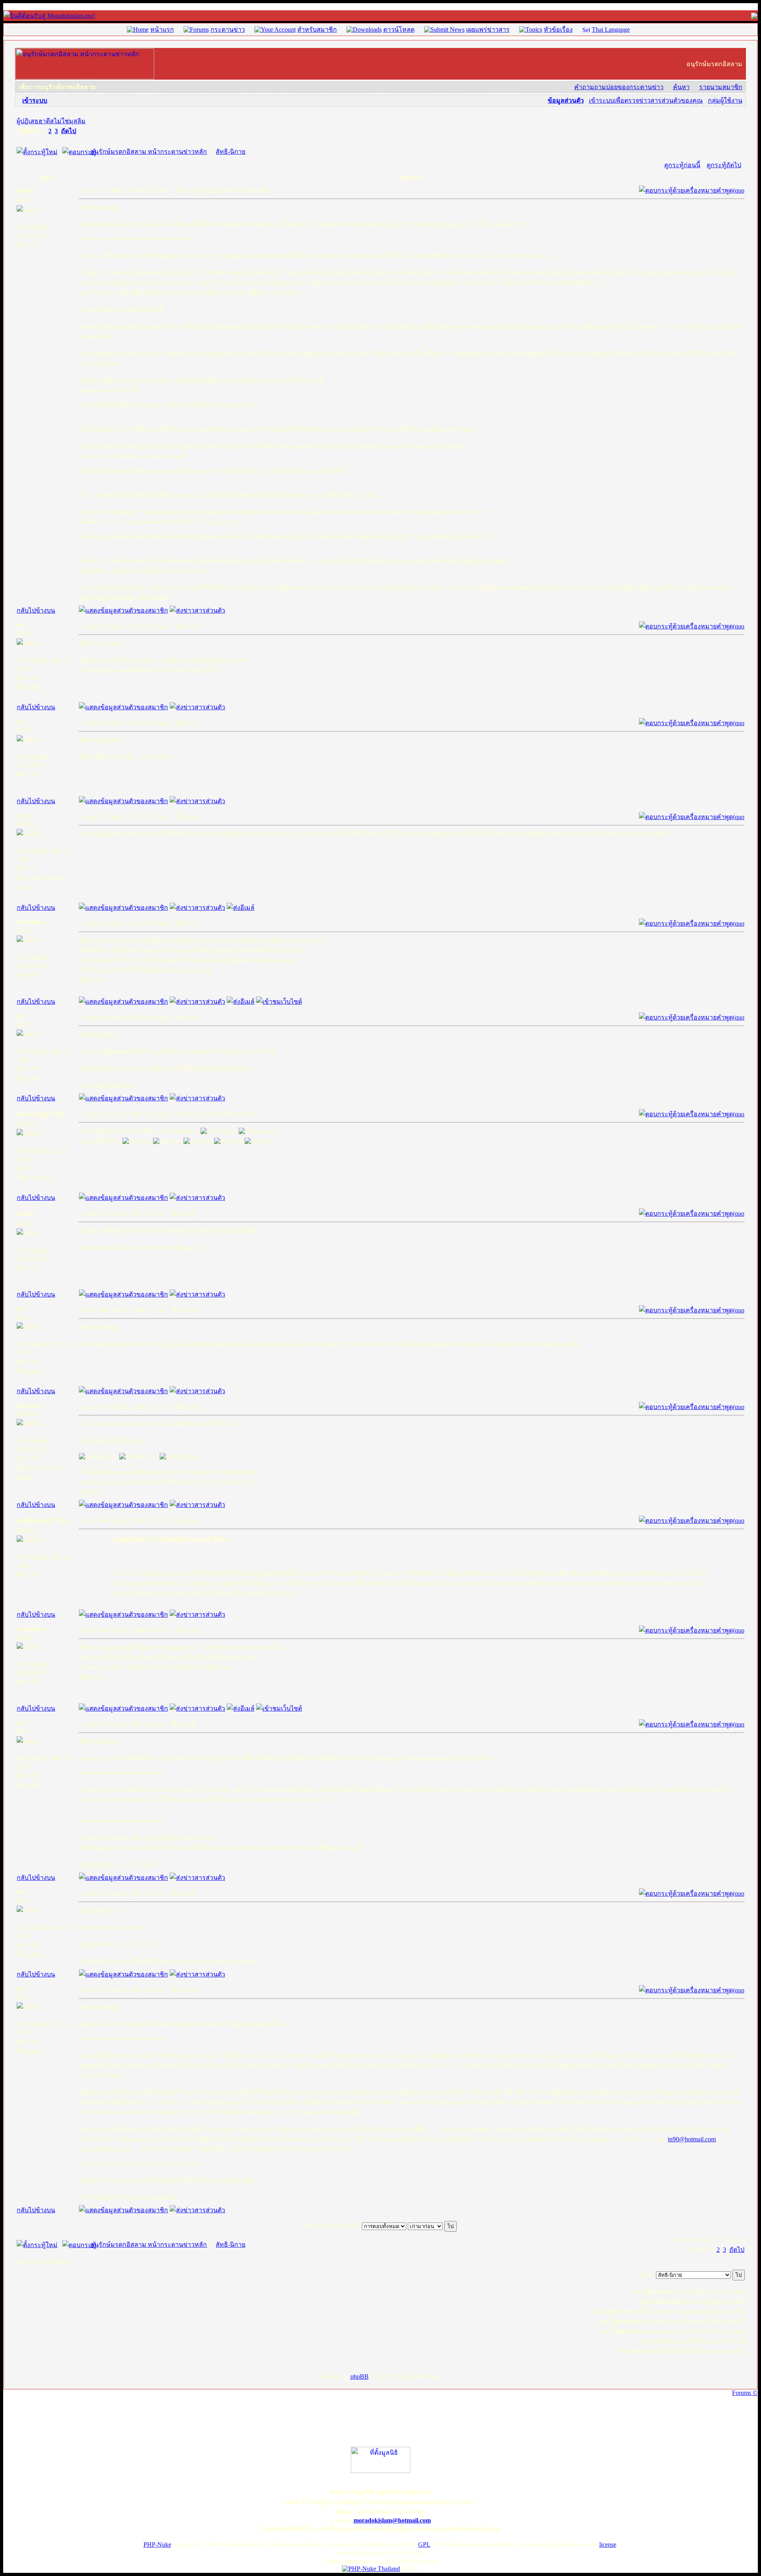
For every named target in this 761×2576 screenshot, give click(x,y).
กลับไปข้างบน (36, 610)
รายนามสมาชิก (721, 87)
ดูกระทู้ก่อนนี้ (682, 165)
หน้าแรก (162, 30)
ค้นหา (681, 87)
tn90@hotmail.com (692, 2139)
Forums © (745, 2393)
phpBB (359, 2376)
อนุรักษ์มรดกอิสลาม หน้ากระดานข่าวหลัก (149, 152)
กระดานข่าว (228, 30)
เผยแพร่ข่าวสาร (488, 30)
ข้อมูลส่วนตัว (566, 100)
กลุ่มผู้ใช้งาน (725, 100)
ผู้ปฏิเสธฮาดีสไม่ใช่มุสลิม (51, 121)
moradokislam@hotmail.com (392, 2520)
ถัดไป (69, 131)
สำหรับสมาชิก (317, 30)
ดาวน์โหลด (399, 30)
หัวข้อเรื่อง (558, 30)
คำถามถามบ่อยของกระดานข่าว (619, 87)
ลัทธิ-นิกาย (230, 152)
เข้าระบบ (35, 100)
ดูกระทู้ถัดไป (724, 165)
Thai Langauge (611, 30)
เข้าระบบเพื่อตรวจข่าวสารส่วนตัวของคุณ (646, 100)
